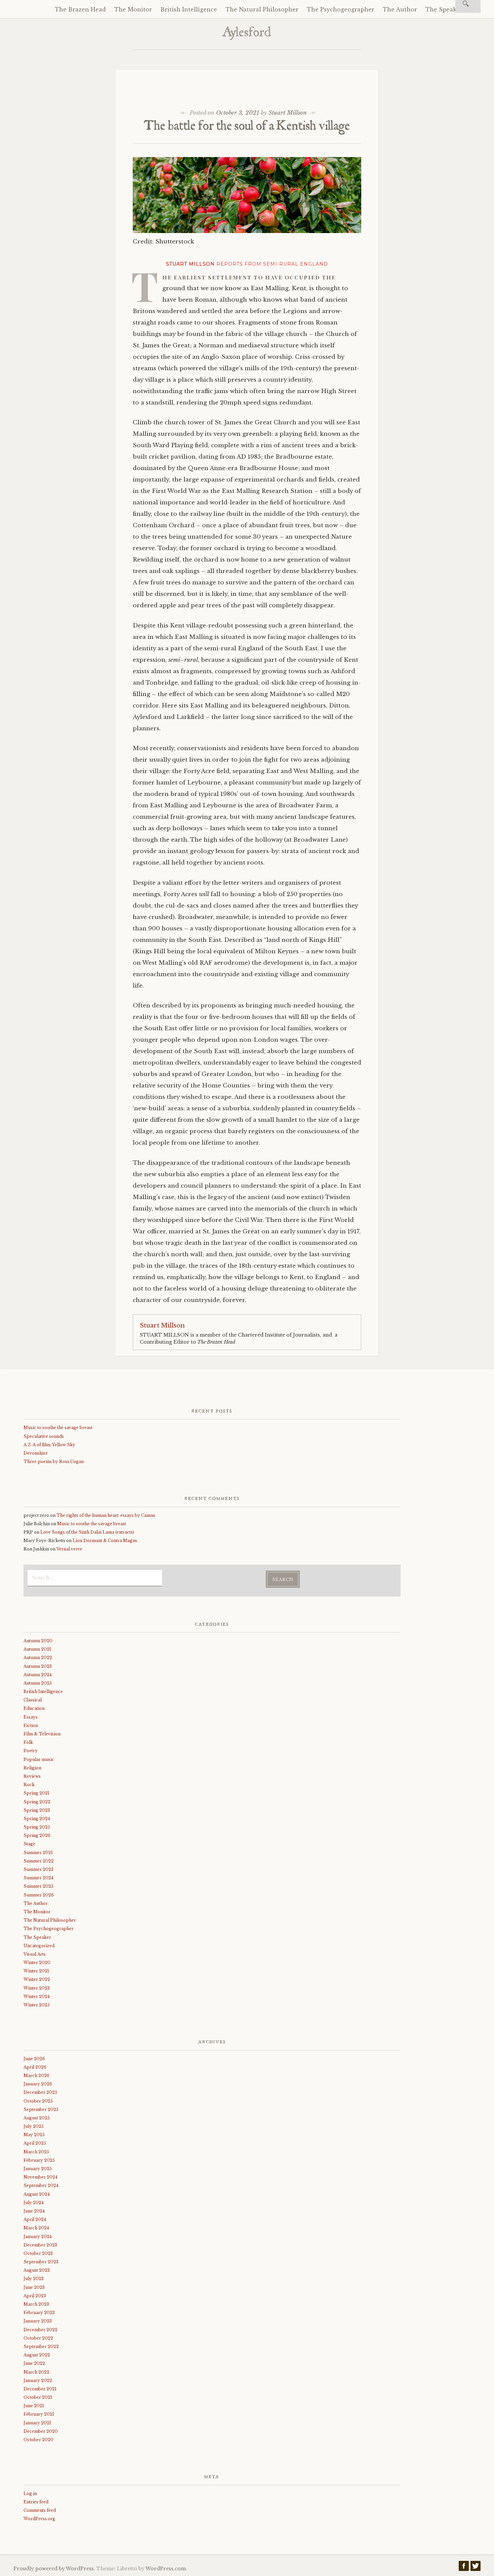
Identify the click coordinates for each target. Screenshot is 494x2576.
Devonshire (36, 1453)
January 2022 (38, 2380)
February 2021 (39, 2414)
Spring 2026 (37, 1835)
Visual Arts (35, 1954)
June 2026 (34, 2059)
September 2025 (41, 2109)
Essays (31, 1717)
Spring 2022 (37, 1802)
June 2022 (34, 2363)
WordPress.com (166, 2569)
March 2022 (36, 2372)
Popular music (39, 1759)
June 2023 (34, 2287)
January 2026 (38, 2084)
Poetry (31, 1751)
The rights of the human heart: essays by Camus (106, 1515)
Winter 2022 (37, 1979)
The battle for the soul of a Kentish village (247, 127)
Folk (28, 1742)
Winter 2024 (37, 1996)
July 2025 (34, 2126)
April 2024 (35, 2219)
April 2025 (35, 2143)
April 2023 (35, 2296)
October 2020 (38, 2440)
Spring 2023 (37, 1810)
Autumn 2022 (38, 1658)
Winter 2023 (37, 1988)
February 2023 (39, 2313)
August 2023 (37, 2270)
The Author (400, 9)
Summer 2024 (38, 1878)
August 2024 (37, 2194)
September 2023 (41, 2262)
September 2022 (41, 2347)
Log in (30, 2493)
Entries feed (36, 2502)
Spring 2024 (37, 1819)
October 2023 (38, 2253)
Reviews (32, 1776)
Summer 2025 (38, 1886)
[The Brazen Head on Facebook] (464, 2568)
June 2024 (34, 2211)
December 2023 (40, 2245)
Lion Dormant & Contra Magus (105, 1541)
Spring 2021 (36, 1793)
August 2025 (37, 2118)
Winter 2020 (37, 1963)
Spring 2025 (37, 1827)
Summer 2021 (38, 1853)
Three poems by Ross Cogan (54, 1462)
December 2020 (41, 2431)
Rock (29, 1785)
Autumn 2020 (38, 1641)
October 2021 (38, 2397)
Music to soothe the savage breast (58, 1428)
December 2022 (40, 2330)
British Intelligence (189, 9)
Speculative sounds (44, 1436)
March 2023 (36, 2304)
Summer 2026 (39, 1895)
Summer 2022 (39, 1861)
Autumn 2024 (38, 1675)
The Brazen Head (80, 9)
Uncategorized (39, 1946)
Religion (32, 1768)
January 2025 (38, 2169)
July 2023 (34, 2279)
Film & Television (42, 1734)
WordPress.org (39, 2519)
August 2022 (37, 2355)
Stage (29, 1844)
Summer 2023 (38, 1869)
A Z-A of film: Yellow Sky (49, 1445)
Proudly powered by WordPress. (54, 2569)
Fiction (31, 1725)
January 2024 (38, 2237)
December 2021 (40, 2389)
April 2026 (35, 2067)
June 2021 (34, 2406)
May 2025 (34, 2135)
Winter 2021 (36, 1971)
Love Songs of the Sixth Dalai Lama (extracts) (87, 1532)
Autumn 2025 (38, 1683)
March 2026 (36, 2075)
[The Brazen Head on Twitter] (476, 2568)
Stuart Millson (288, 113)
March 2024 (36, 2228)
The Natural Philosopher (262, 9)
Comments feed (40, 2510)
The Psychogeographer (341, 9)
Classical (33, 1700)
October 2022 (38, 2338)
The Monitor (133, 9)
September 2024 (41, 2185)
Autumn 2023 (38, 1666)
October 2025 (38, 2101)
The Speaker (444, 9)
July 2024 (34, 2203)
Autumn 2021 (37, 1649)
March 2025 (36, 2152)
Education (34, 1708)
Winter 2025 (37, 2005)
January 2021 (37, 2423)
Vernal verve (69, 1549)
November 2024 (40, 2177)
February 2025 (39, 2160)
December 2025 (40, 2092)
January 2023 (38, 2321)
